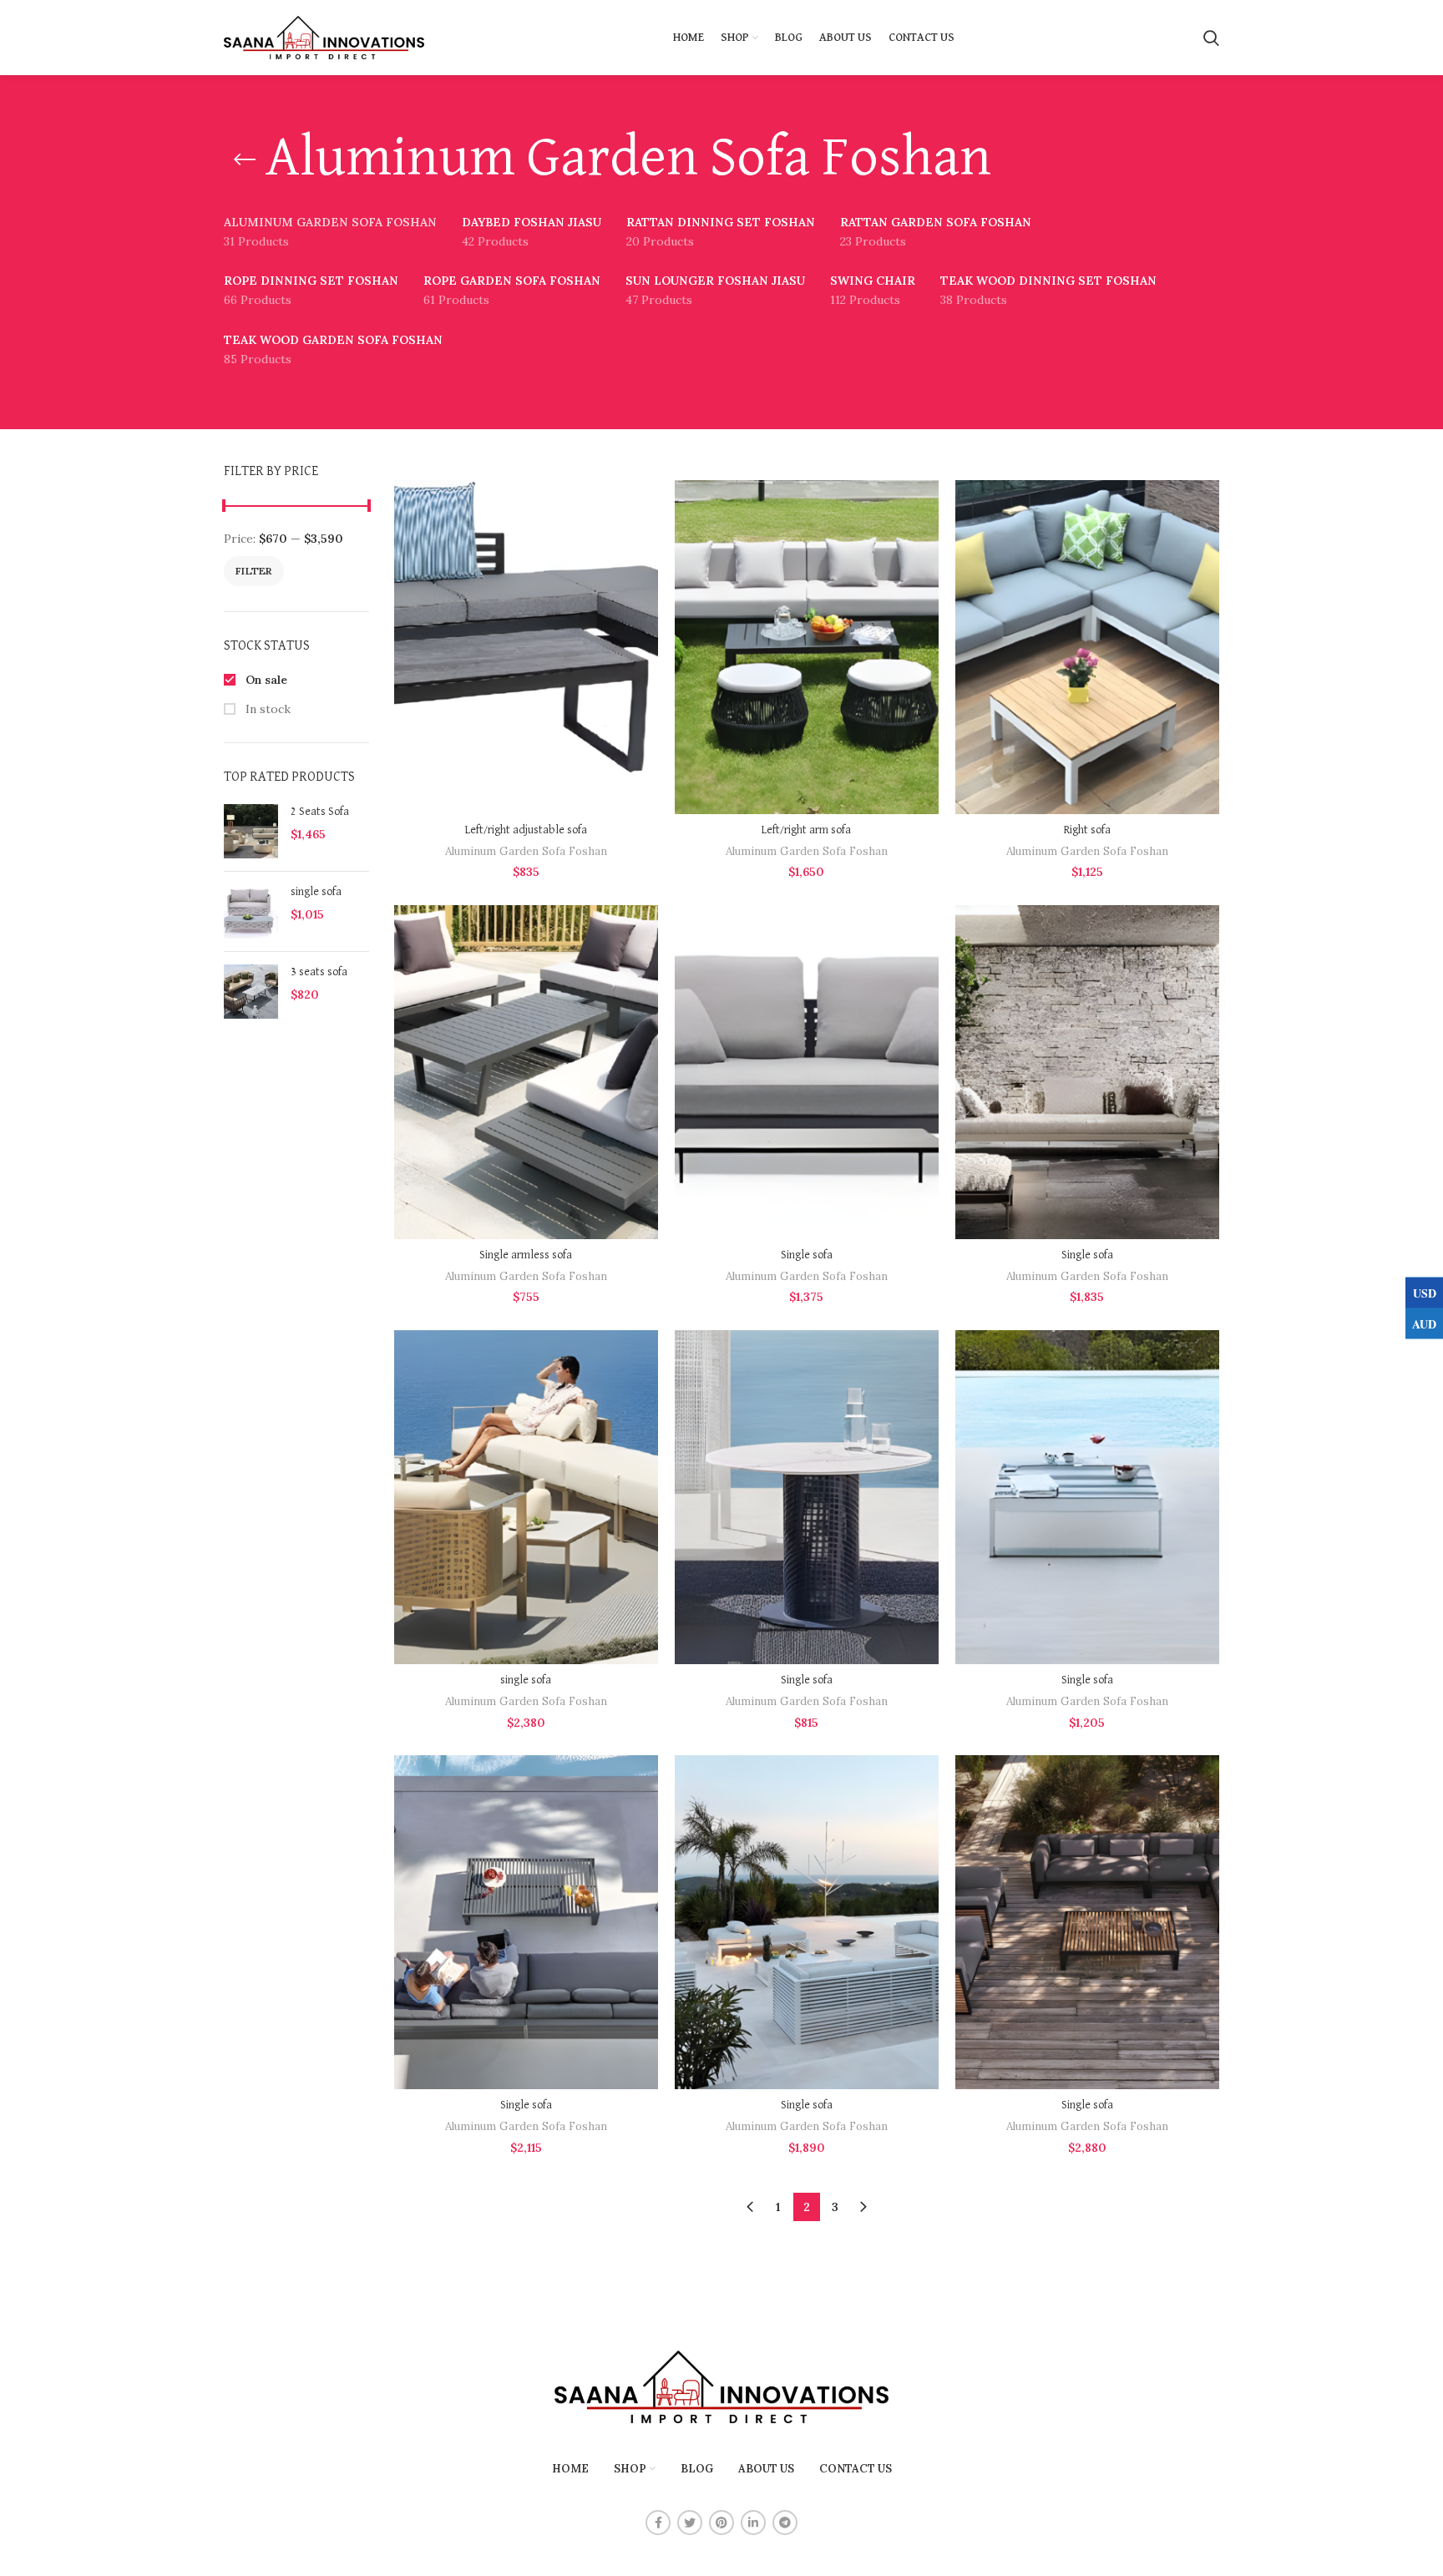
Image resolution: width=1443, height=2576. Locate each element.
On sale (265, 680)
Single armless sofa (526, 1255)
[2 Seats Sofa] (251, 831)
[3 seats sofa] (251, 992)
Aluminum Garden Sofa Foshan (526, 851)
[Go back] (245, 159)
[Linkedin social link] (753, 2523)
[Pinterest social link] (721, 2523)
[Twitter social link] (690, 2523)
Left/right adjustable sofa (526, 830)
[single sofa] (251, 911)
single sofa (316, 892)
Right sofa (1087, 830)
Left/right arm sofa (806, 830)
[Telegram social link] (785, 2523)
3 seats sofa (319, 972)
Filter (254, 571)
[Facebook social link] (658, 2523)
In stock (266, 709)
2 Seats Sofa (320, 812)
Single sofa (807, 1255)
